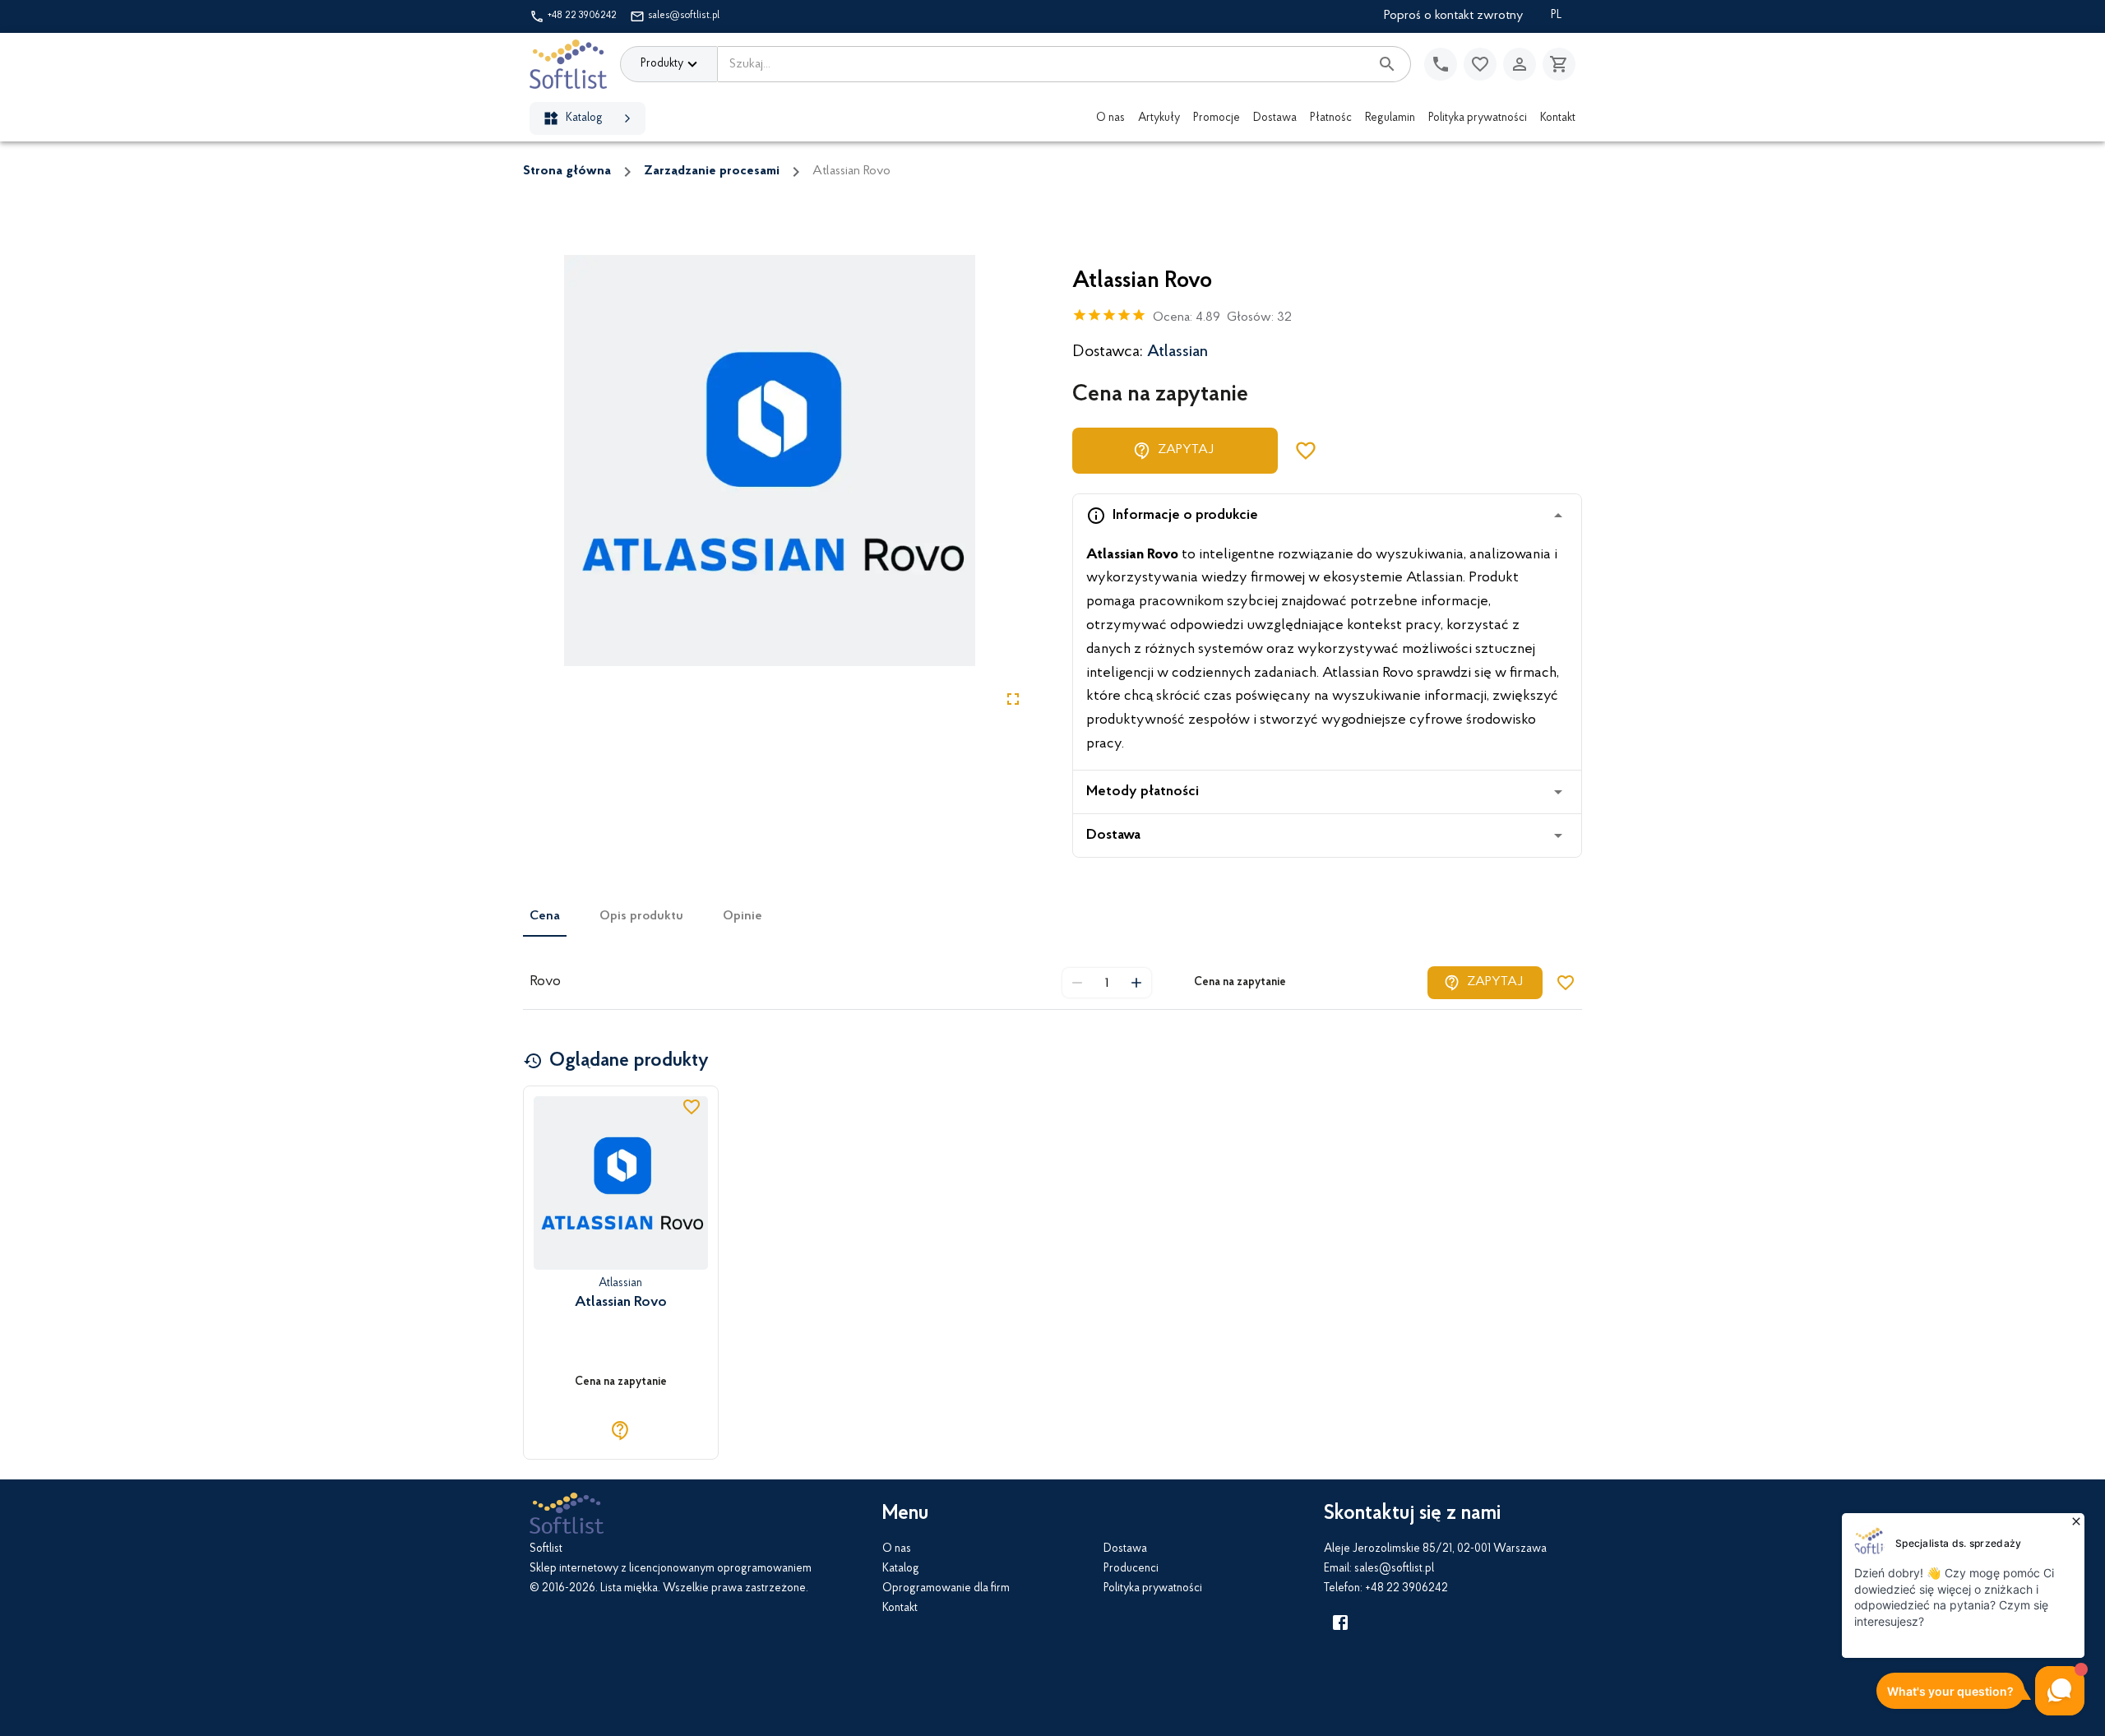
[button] (1327, 516)
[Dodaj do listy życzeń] (1306, 451)
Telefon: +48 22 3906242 (1386, 1589)
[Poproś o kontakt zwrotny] (1441, 64)
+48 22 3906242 (582, 16)
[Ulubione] (1480, 64)
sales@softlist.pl (684, 16)
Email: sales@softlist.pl (1379, 1569)
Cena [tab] (545, 916)
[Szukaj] (1387, 64)
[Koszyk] (1559, 64)
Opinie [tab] (743, 916)
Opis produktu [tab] (641, 916)
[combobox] (1043, 64)
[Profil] (1520, 64)
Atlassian (1177, 352)
